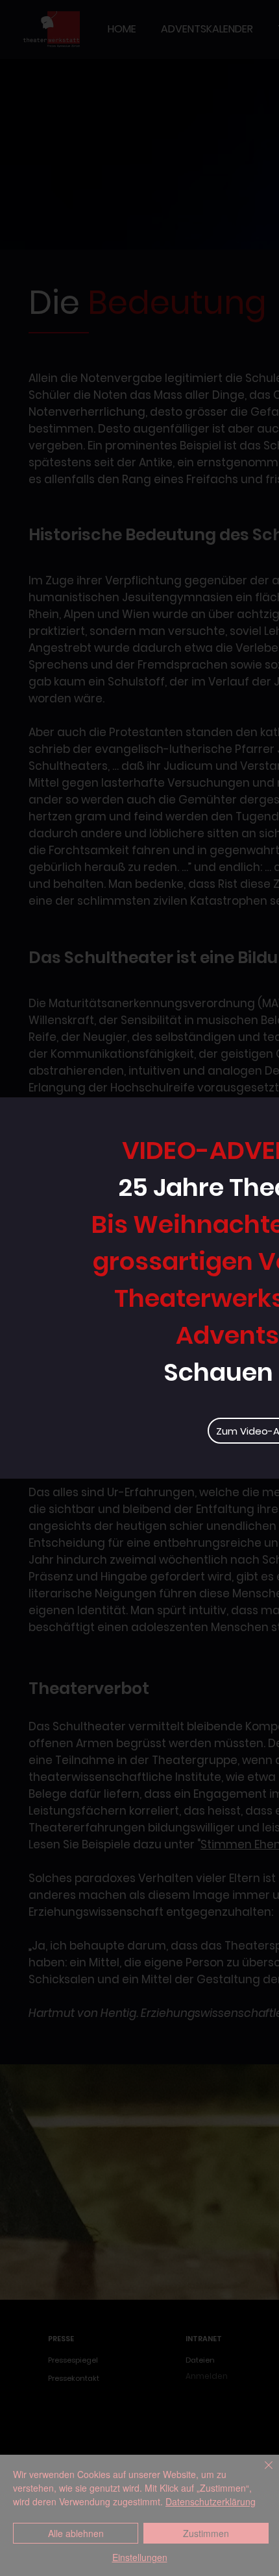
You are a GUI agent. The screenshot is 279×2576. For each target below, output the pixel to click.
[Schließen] (261, 2473)
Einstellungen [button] (140, 2557)
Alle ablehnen (76, 2533)
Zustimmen (206, 2533)
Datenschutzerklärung (211, 2501)
